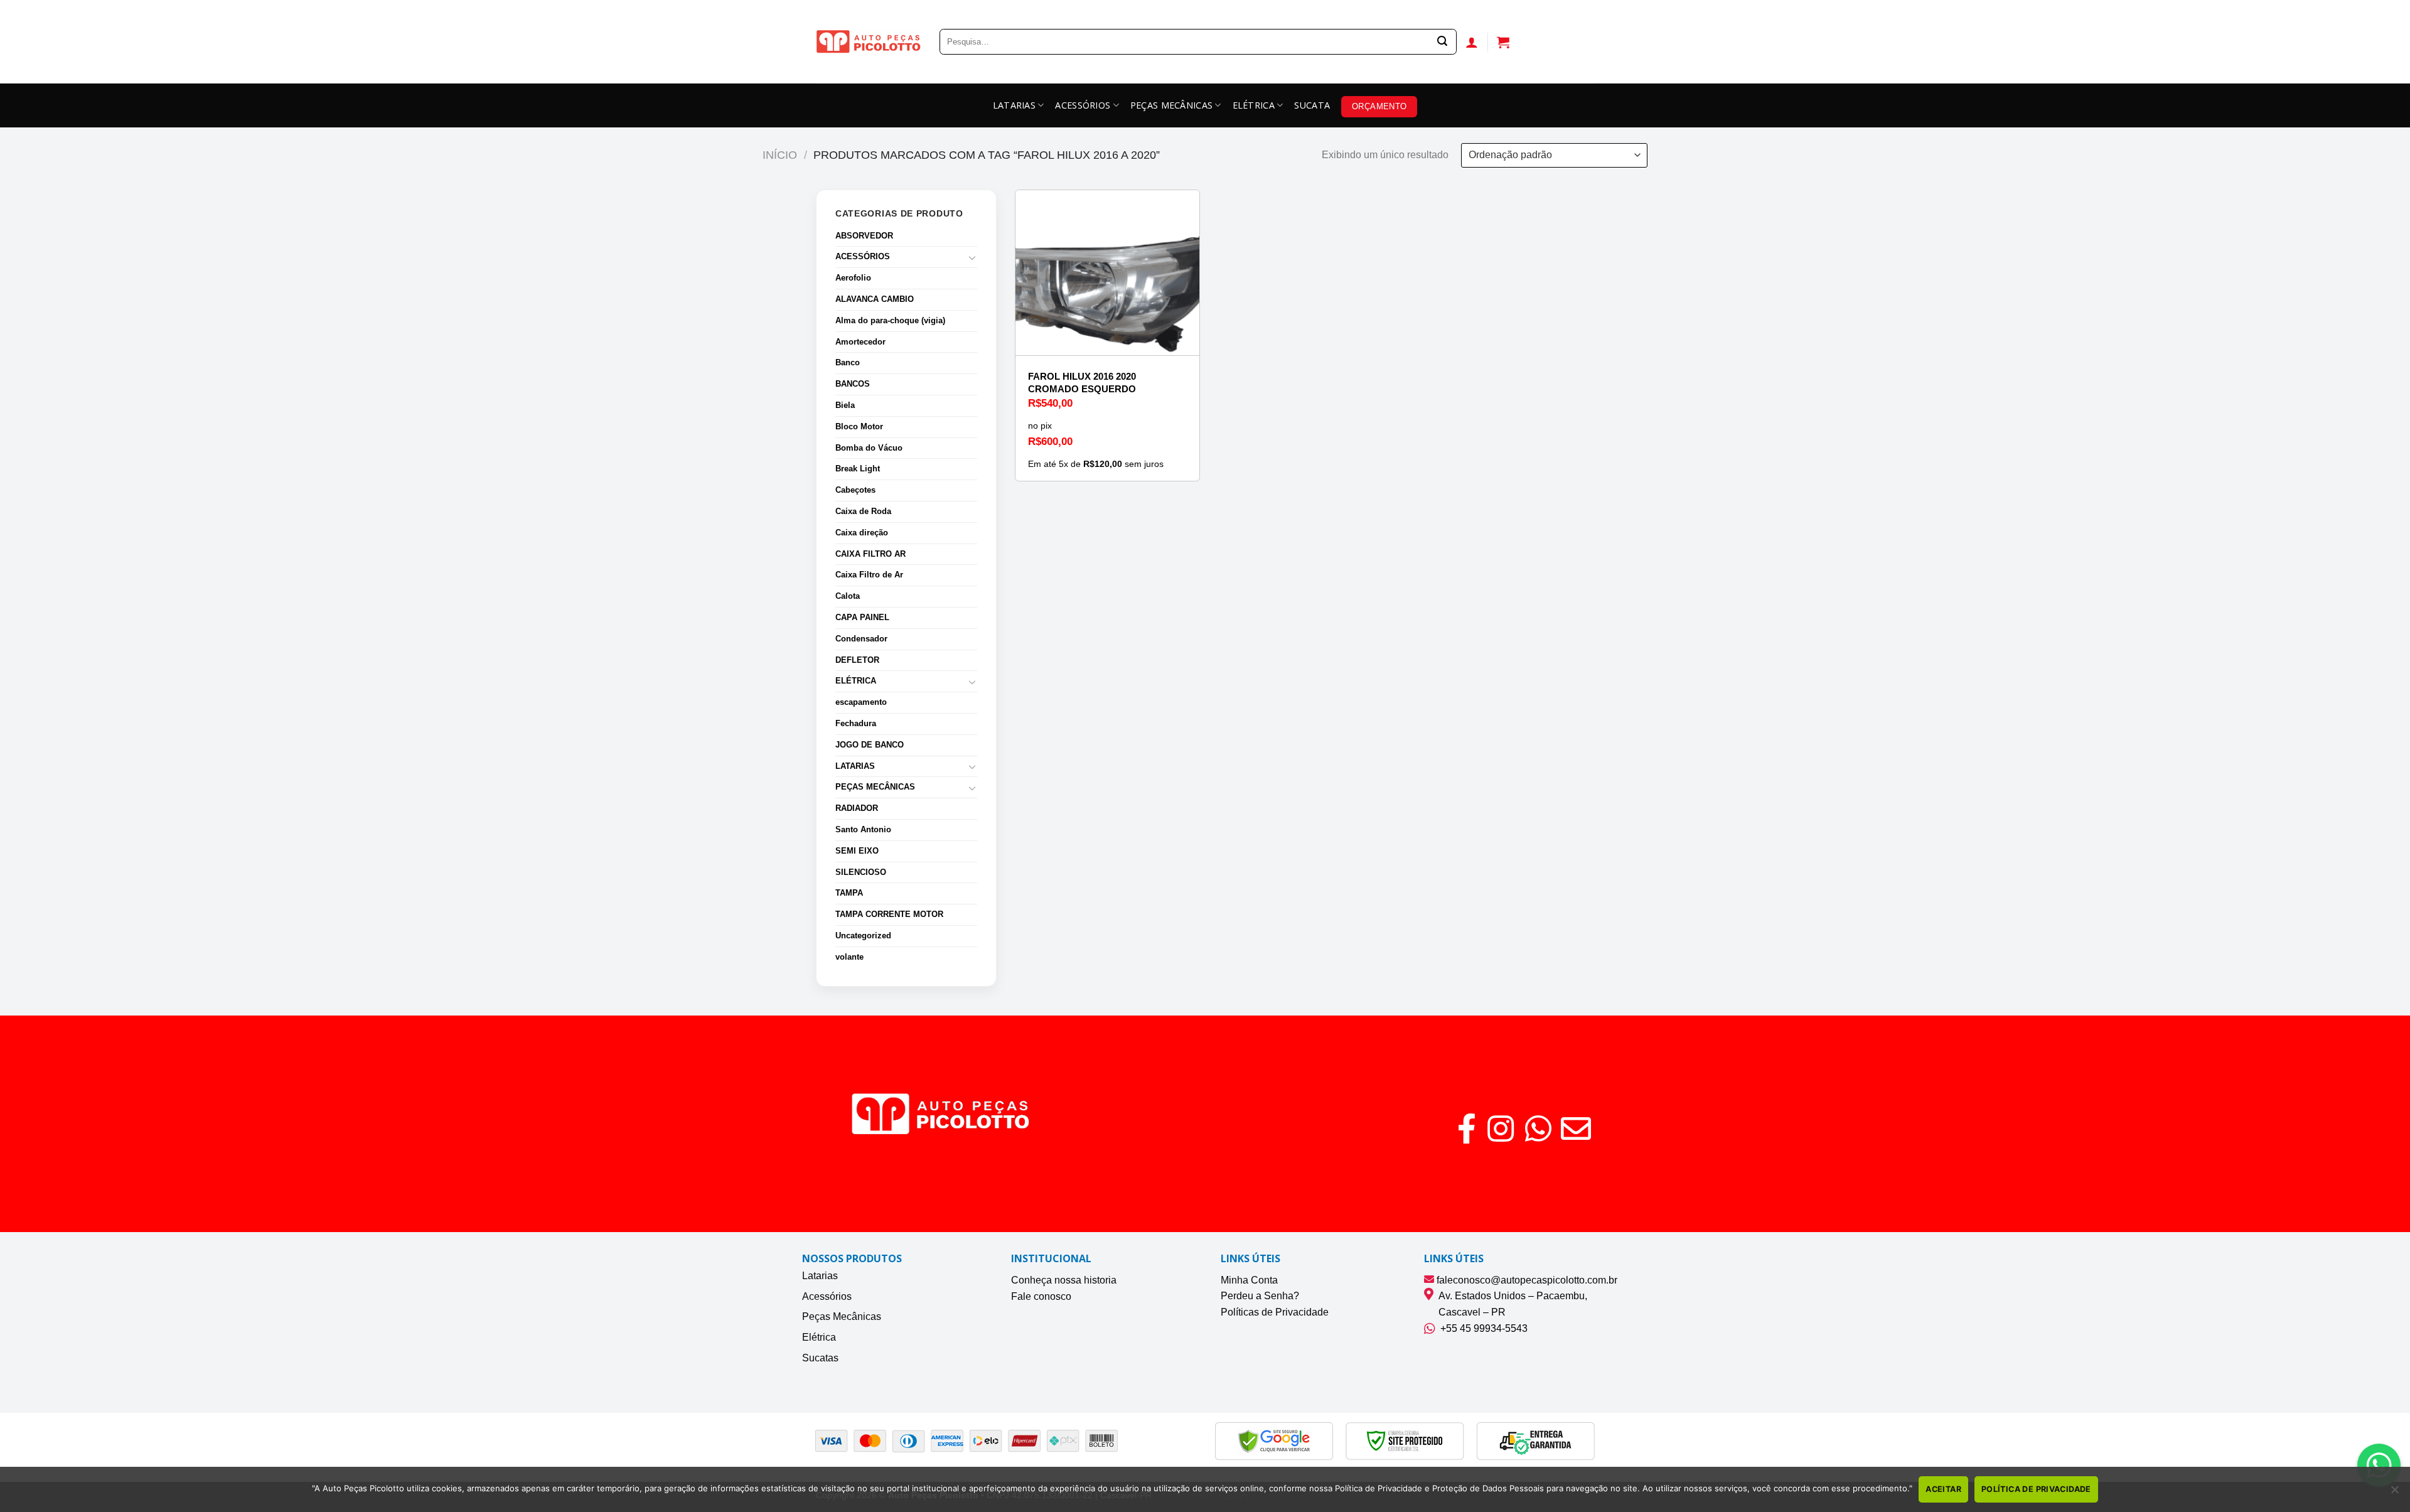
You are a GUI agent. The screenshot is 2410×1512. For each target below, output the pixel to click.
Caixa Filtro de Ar (869, 575)
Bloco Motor (859, 426)
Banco (848, 362)
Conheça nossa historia (1064, 1280)
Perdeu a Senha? (1260, 1296)
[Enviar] (1442, 42)
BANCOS (853, 384)
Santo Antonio (863, 829)
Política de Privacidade (2036, 1489)
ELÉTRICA (1254, 105)
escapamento (861, 702)
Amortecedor (860, 342)
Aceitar (1943, 1489)
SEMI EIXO (857, 851)
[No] (2394, 1493)
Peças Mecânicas (842, 1316)
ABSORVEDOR (864, 236)
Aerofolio (853, 278)
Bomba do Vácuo (869, 448)
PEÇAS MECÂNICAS (1171, 105)
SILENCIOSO (861, 872)
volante (849, 957)
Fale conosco (1041, 1296)
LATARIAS (1014, 105)
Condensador (861, 639)
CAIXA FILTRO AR (870, 554)
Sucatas (820, 1358)
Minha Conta (1249, 1280)
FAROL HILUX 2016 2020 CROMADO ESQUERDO (1082, 383)
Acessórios (827, 1296)
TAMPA (849, 893)
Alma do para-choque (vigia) (890, 320)
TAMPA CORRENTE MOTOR (889, 914)
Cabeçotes (855, 490)
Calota (848, 596)
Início (780, 155)
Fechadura (856, 723)
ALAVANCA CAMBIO (875, 299)
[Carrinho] (1503, 42)
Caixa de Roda (863, 511)
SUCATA (1312, 105)
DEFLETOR (857, 660)
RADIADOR (857, 808)
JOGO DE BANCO (870, 745)
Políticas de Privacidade (1275, 1312)
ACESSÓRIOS (1083, 105)
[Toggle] (972, 257)
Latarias (820, 1276)
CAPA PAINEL (862, 617)
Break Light (858, 469)
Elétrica (819, 1337)
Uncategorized (863, 936)
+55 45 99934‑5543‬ (1481, 1328)
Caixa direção (862, 533)
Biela (845, 405)
